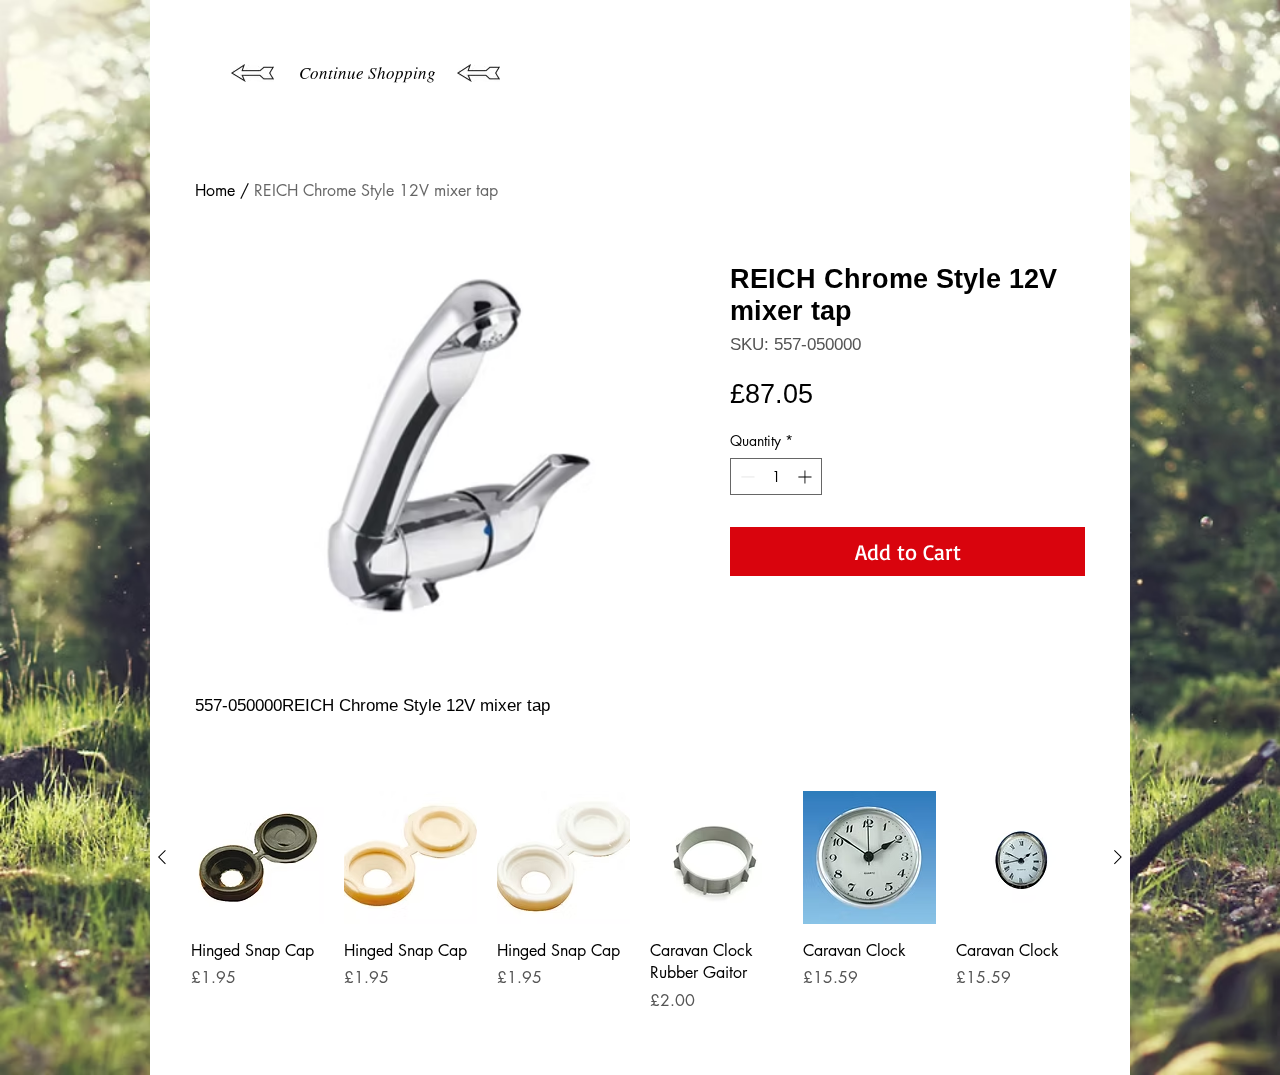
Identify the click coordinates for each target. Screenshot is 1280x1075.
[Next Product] (1118, 857)
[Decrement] (745, 476)
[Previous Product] (162, 857)
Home (215, 190)
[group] (640, 924)
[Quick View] (257, 857)
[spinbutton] (776, 476)
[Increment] (806, 476)
